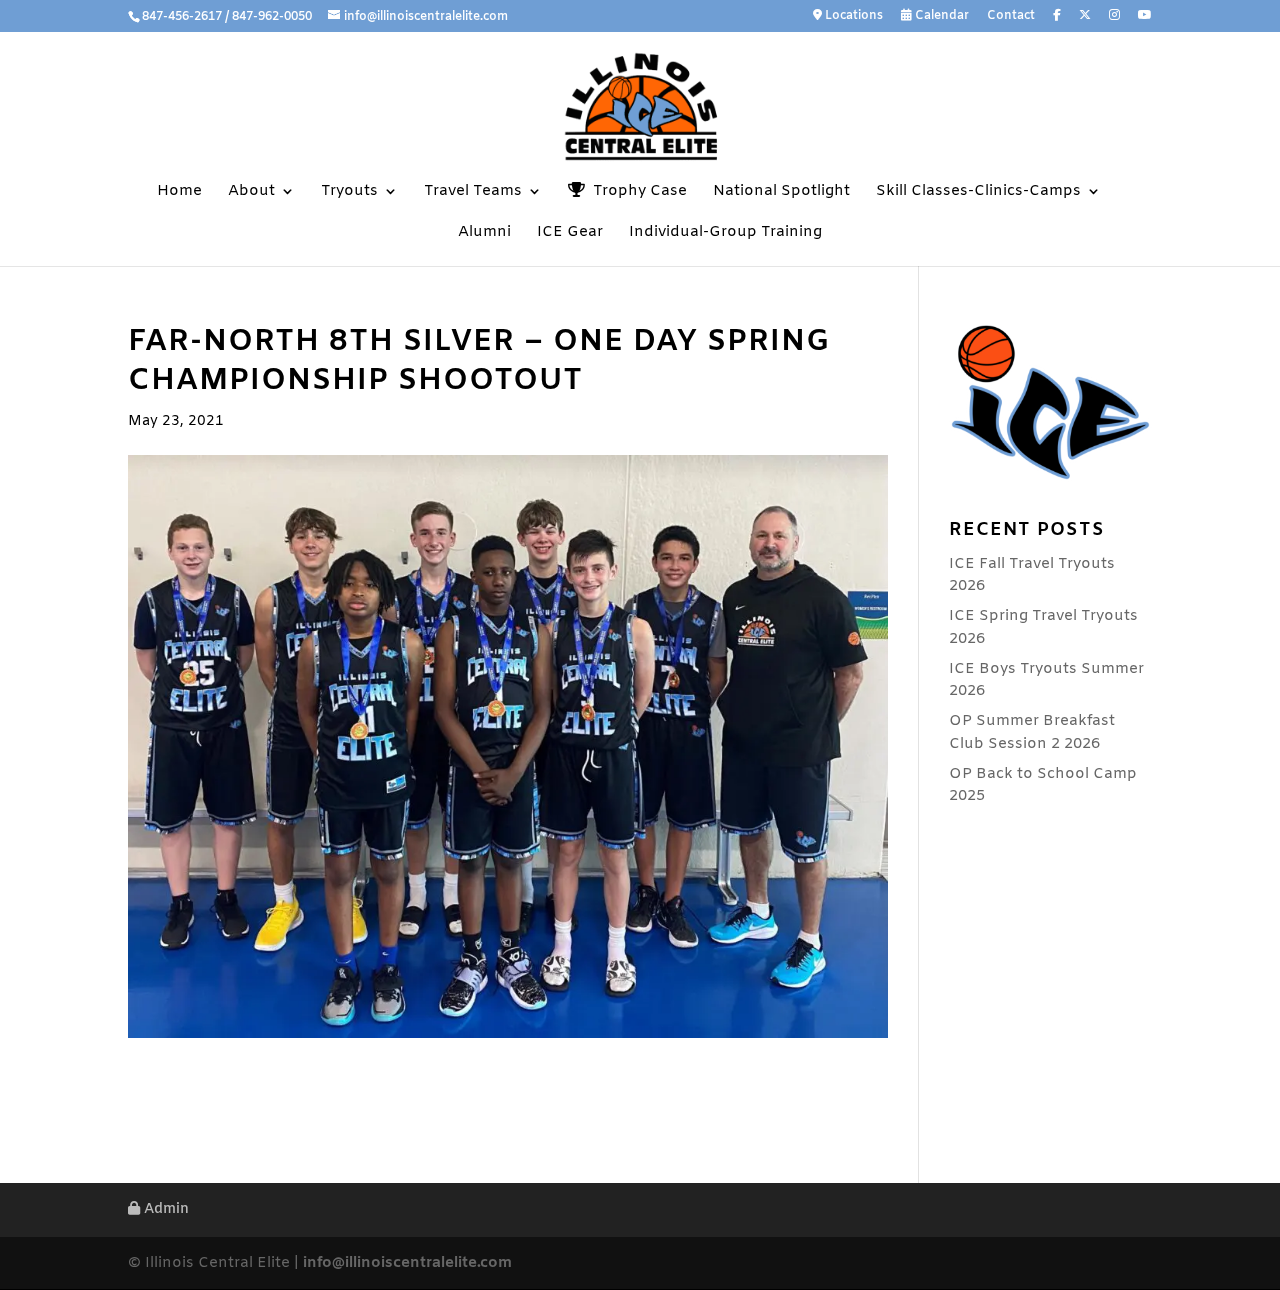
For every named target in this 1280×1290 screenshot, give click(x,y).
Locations (852, 16)
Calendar (940, 16)
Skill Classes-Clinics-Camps (978, 192)
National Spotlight (781, 192)
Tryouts (349, 192)
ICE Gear (570, 233)
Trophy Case (636, 191)
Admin (164, 1209)
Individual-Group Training (725, 233)
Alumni (484, 233)
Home (179, 192)
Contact (1011, 17)
